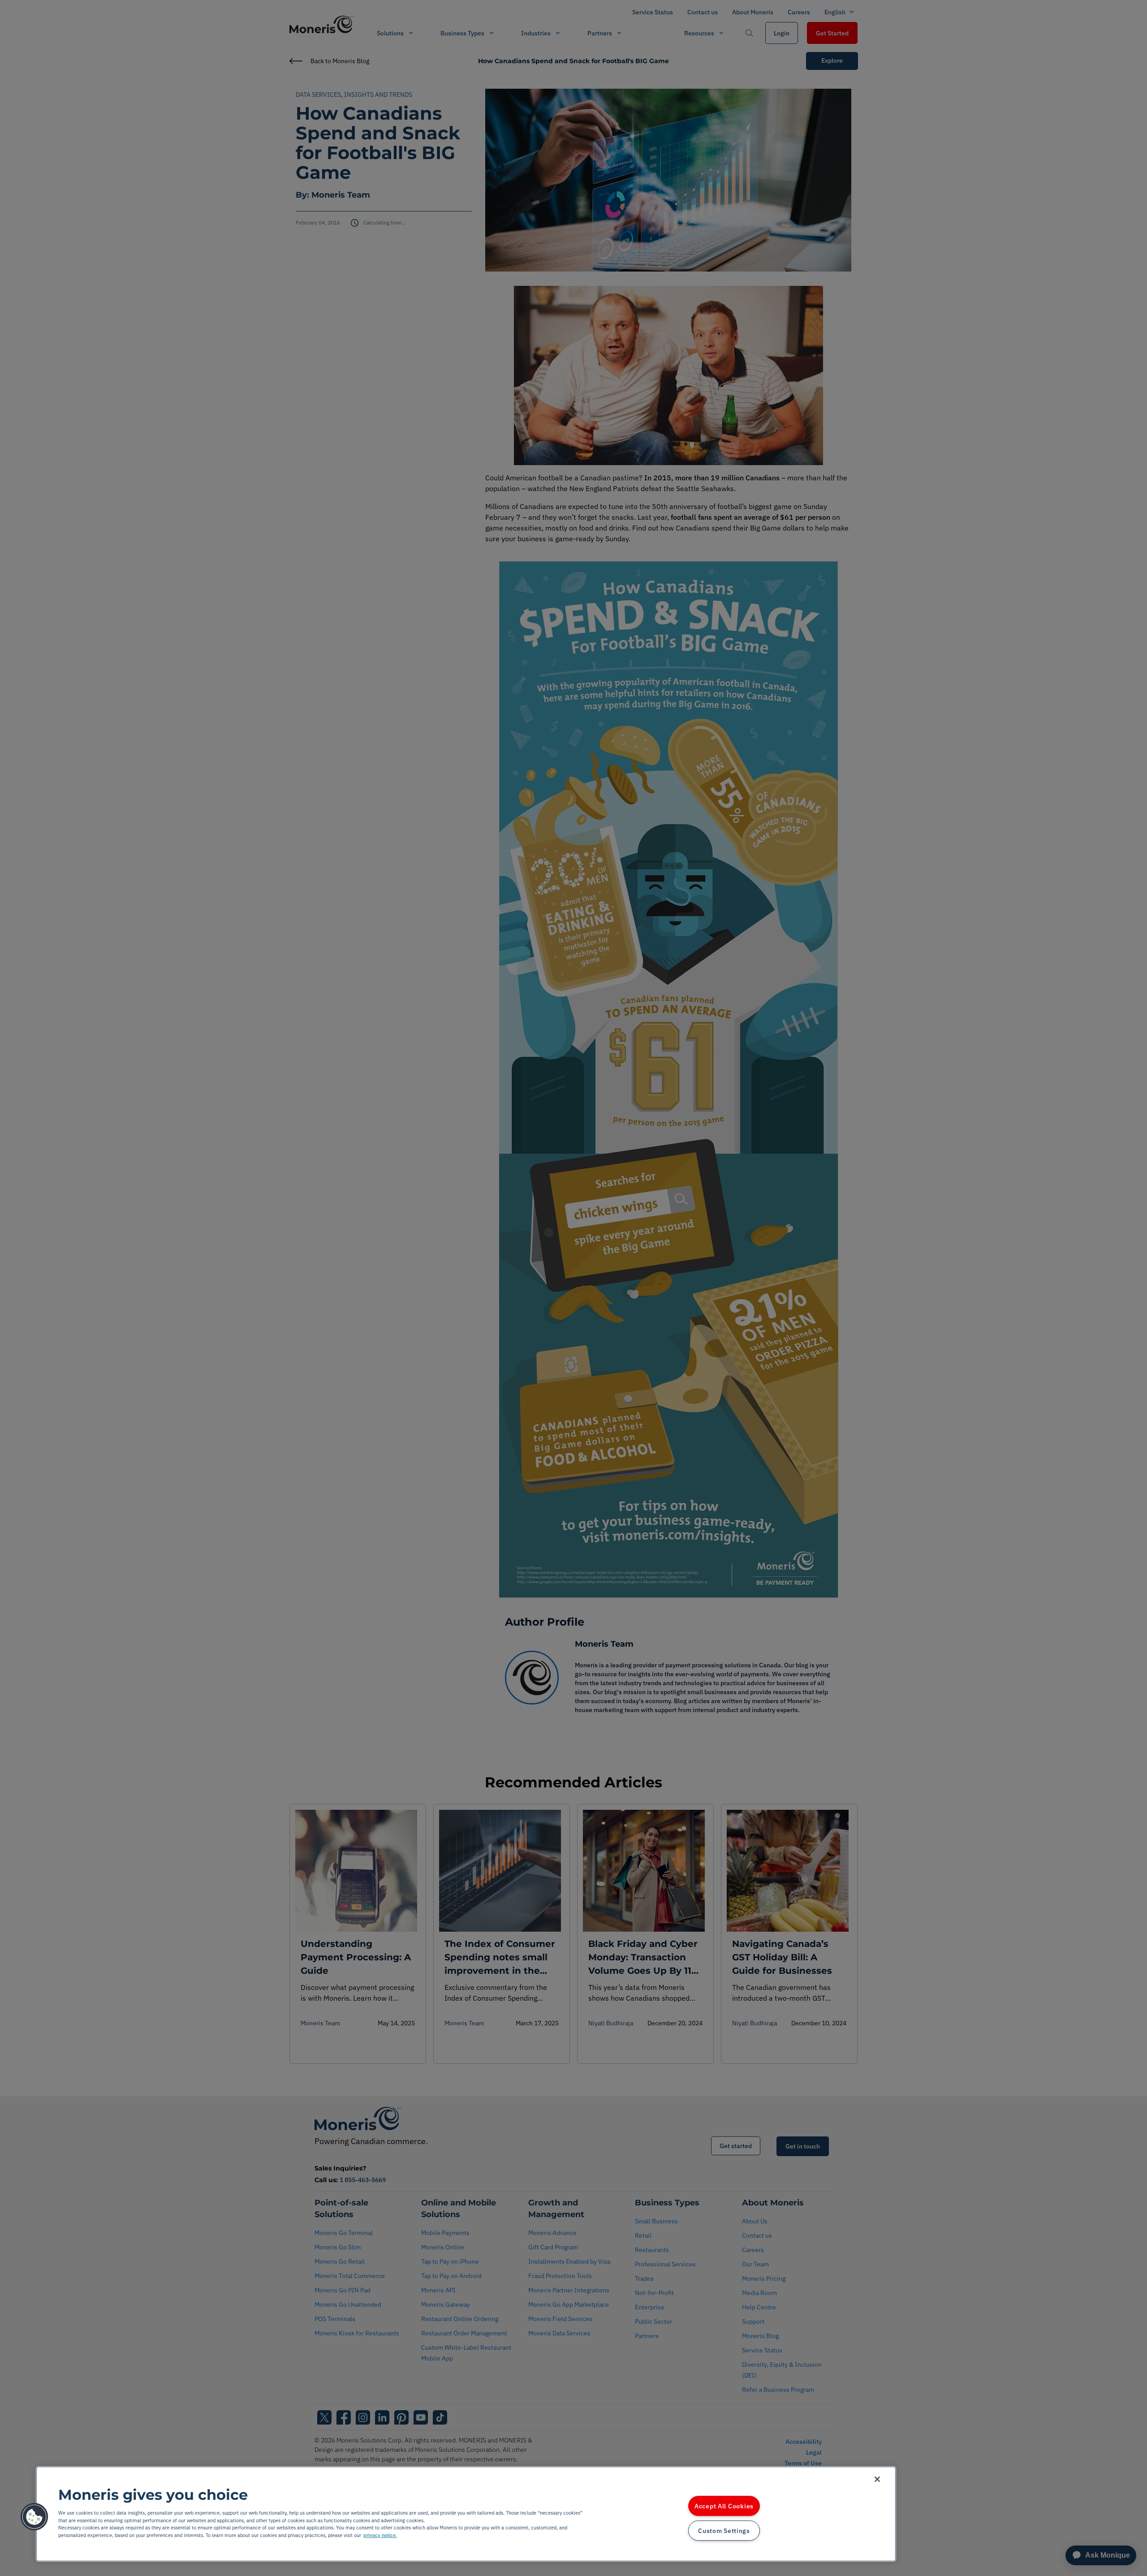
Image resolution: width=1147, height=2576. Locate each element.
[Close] (877, 2479)
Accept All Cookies (724, 2506)
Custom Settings (724, 2531)
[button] (34, 2517)
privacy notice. (380, 2535)
